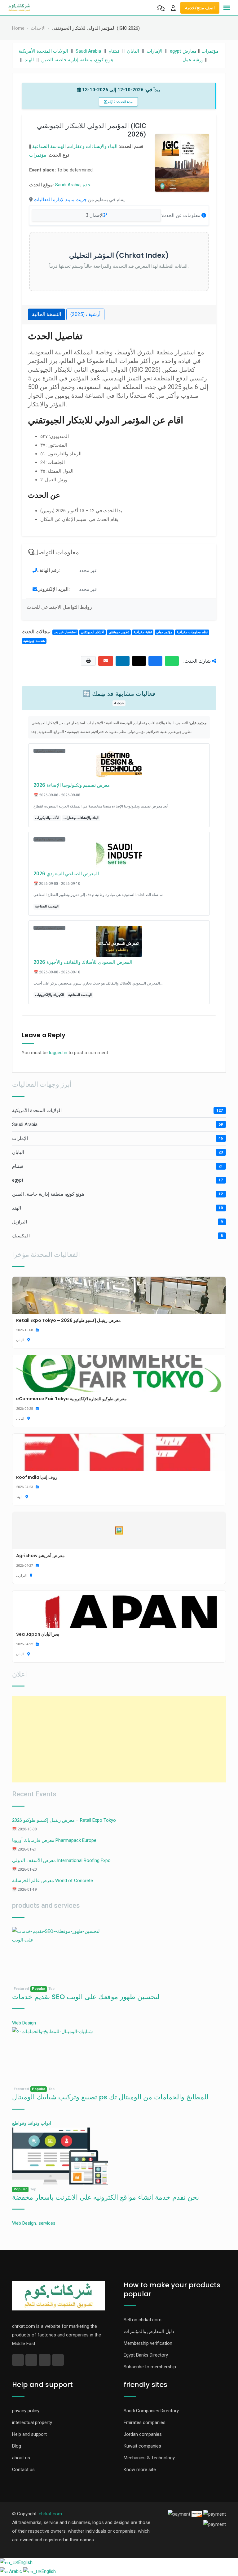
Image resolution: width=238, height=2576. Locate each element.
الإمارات (154, 51)
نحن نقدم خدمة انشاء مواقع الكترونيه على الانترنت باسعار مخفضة (106, 2197)
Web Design (24, 2023)
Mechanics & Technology (149, 2458)
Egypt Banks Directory (146, 2355)
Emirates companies (145, 2422)
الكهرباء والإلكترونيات (49, 995)
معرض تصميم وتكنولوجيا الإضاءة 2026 (72, 785)
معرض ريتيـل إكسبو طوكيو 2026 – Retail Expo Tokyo (64, 1820)
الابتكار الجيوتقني (93, 632)
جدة (87, 185)
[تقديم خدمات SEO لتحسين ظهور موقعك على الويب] (60, 1955)
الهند (29, 60)
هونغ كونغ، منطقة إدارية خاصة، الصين (77, 60)
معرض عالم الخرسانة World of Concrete (53, 1881)
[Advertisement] (119, 1739)
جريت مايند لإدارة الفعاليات (60, 200)
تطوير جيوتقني (119, 632)
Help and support (29, 2434)
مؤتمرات (210, 51)
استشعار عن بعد (65, 632)
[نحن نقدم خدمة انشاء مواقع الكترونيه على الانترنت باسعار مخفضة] (60, 2156)
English (25, 2562)
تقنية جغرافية (143, 632)
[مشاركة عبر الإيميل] (106, 661)
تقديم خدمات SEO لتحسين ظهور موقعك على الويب (86, 1997)
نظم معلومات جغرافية (192, 632)
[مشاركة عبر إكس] (139, 661)
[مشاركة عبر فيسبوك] (155, 661)
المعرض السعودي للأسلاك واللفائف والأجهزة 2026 (83, 962)
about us (21, 2458)
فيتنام (114, 51)
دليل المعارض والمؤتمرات (149, 2331)
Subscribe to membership (150, 2367)
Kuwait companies (142, 2446)
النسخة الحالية (46, 314)
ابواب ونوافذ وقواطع (32, 2123)
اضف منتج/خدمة (200, 8)
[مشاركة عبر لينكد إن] (123, 661)
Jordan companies (143, 2434)
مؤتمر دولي (164, 632)
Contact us (23, 2470)
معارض (190, 51)
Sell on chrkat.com (143, 2320)
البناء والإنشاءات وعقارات (93, 146)
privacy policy (26, 2411)
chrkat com (50, 2514)
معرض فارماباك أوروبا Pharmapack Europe (54, 1840)
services (47, 2223)
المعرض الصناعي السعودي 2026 (66, 874)
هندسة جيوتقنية (34, 641)
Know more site (140, 2470)
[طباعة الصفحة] (88, 661)
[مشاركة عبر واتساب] (172, 661)
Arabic (16, 2571)
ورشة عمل (193, 60)
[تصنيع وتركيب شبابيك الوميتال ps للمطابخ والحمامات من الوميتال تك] (60, 2056)
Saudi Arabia (88, 51)
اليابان (133, 51)
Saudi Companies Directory (151, 2411)
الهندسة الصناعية (49, 146)
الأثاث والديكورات (47, 818)
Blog (17, 2446)
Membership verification (148, 2343)
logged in (58, 1053)
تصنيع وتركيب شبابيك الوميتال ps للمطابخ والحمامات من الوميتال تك (110, 2097)
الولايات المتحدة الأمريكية (43, 51)
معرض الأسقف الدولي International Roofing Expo (61, 1860)
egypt (175, 51)
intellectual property (32, 2422)
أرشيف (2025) (85, 314)
